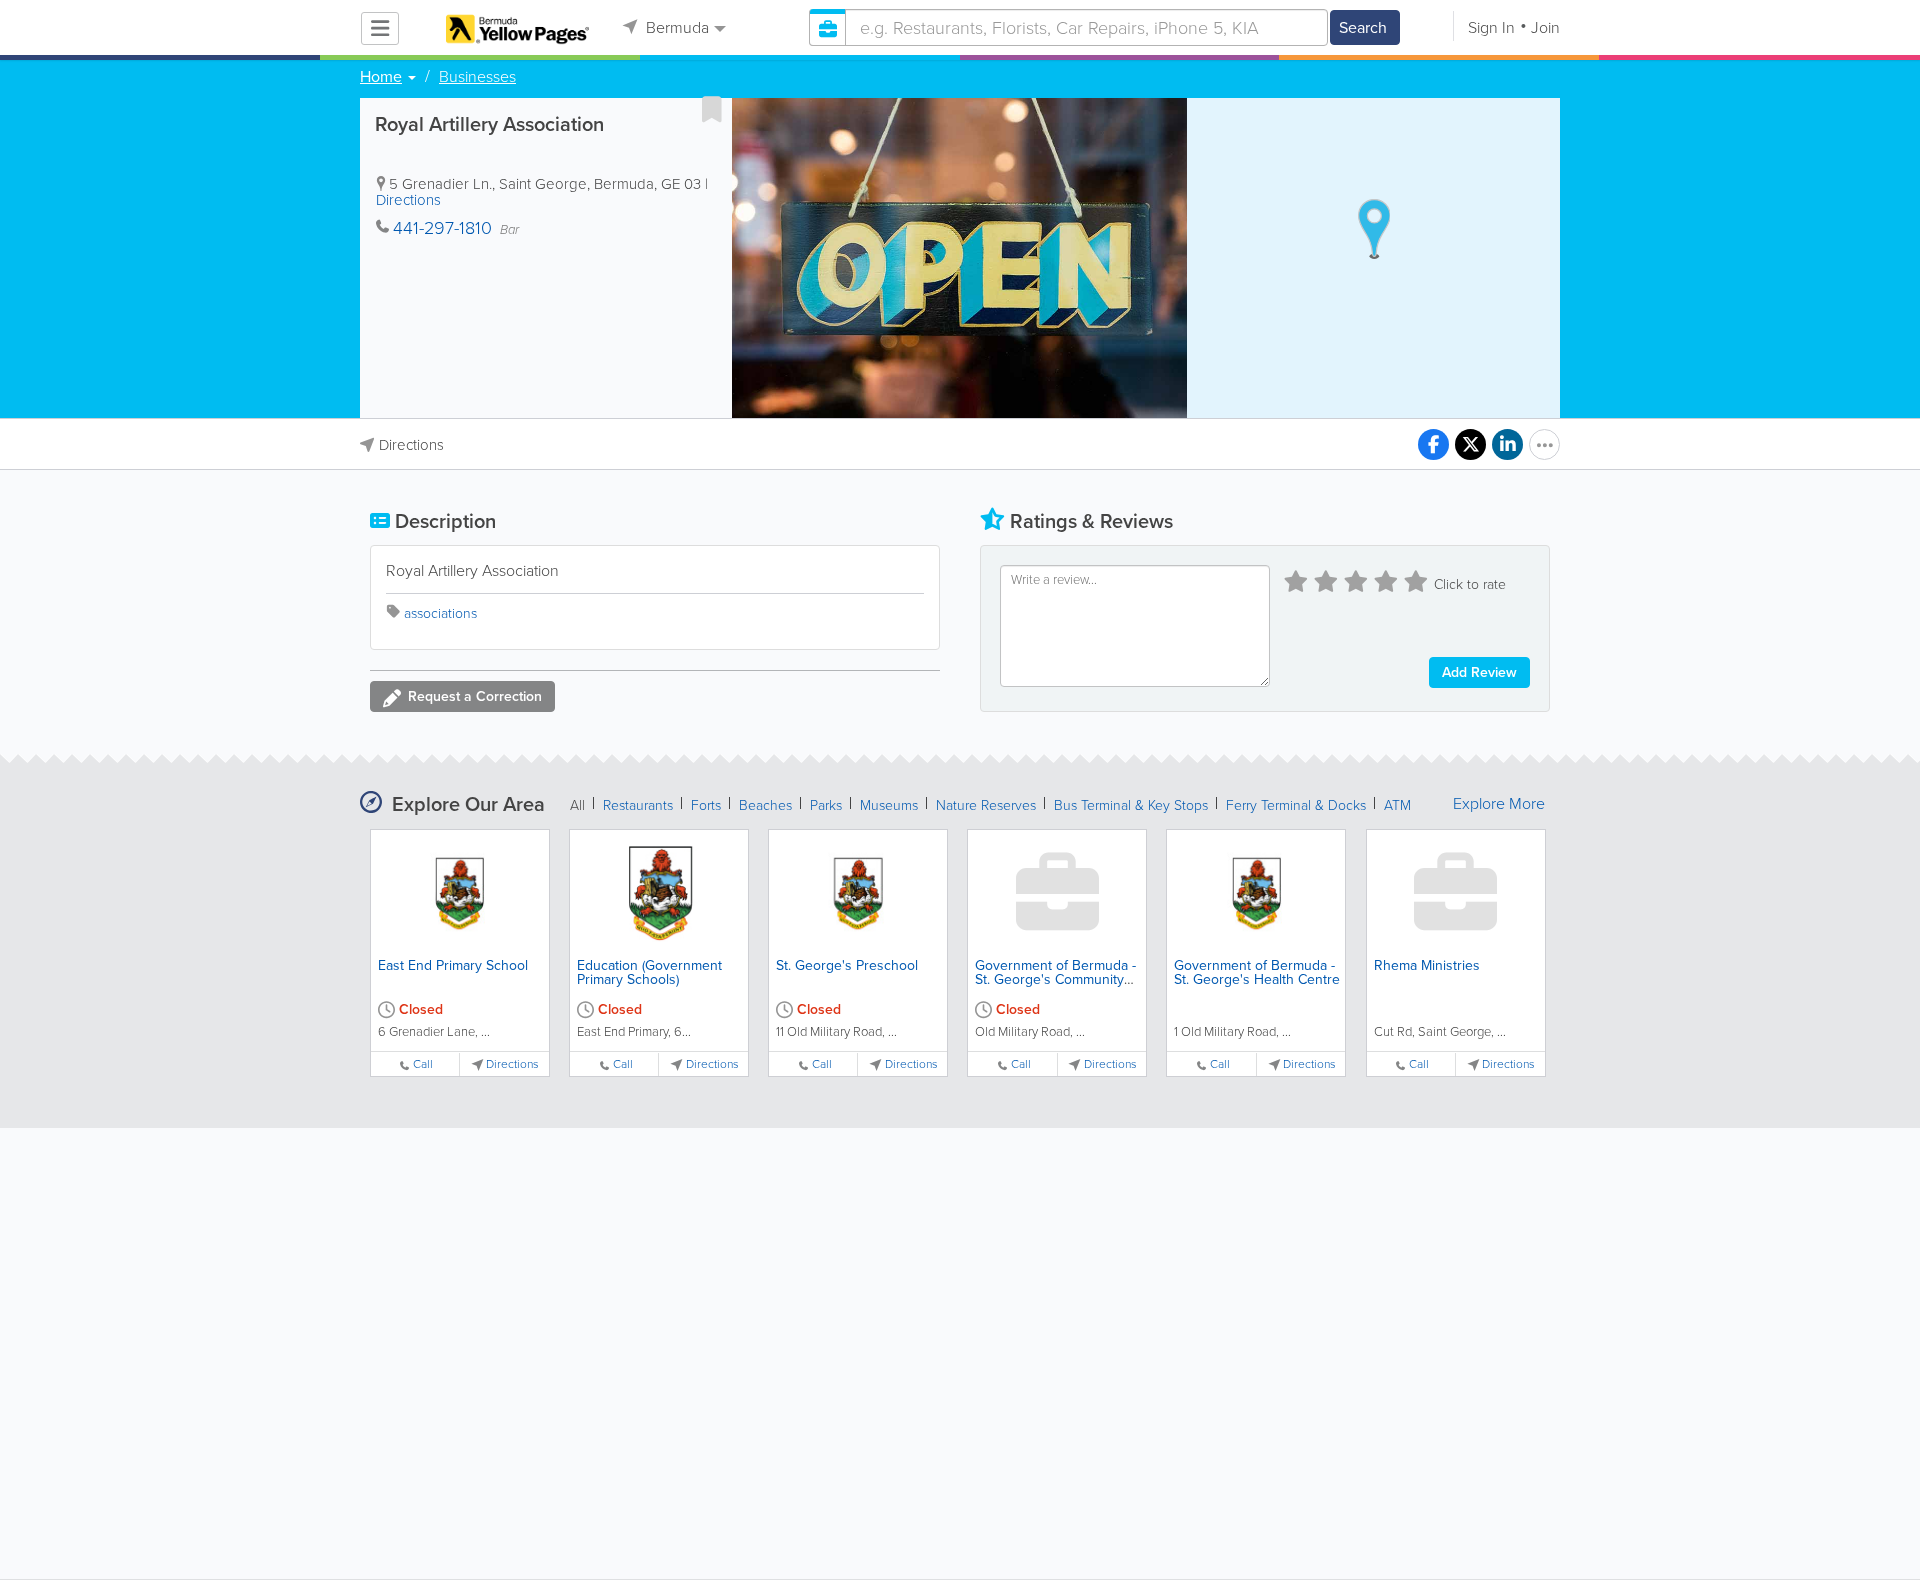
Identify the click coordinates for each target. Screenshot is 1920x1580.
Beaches (765, 805)
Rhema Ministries (1427, 965)
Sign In (1491, 27)
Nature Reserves (986, 805)
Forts (706, 805)
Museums (889, 805)
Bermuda (675, 27)
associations (440, 613)
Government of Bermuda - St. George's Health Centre (1257, 972)
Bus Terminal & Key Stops (1131, 805)
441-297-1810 (442, 228)
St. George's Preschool (847, 965)
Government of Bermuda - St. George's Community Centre (1055, 979)
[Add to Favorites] (712, 109)
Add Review (1479, 672)
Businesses (477, 77)
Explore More (1499, 804)
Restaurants (638, 805)
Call (423, 1064)
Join (1545, 27)
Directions (408, 200)
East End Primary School (453, 965)
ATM (1397, 805)
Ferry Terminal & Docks (1296, 805)
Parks (826, 805)
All (577, 805)
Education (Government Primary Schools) (649, 972)
